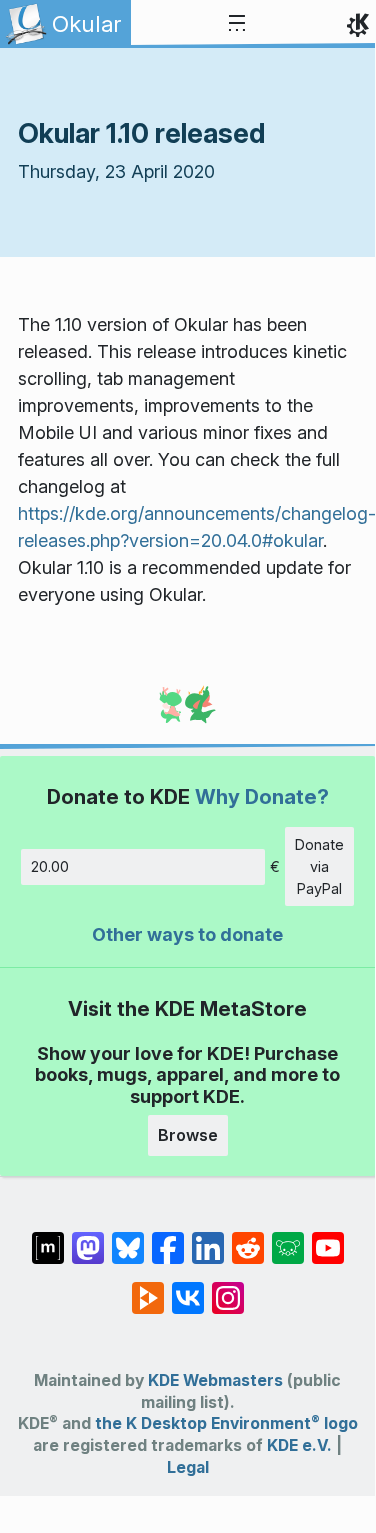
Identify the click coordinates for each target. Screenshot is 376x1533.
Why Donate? (262, 796)
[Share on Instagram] (228, 1288)
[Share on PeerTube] (148, 1288)
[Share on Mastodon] (88, 1238)
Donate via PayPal (319, 866)
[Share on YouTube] (328, 1238)
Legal (188, 1467)
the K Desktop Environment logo (226, 1423)
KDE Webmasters (215, 1380)
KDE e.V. (299, 1445)
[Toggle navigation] (237, 24)
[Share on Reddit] (248, 1238)
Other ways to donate (187, 934)
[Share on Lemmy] (288, 1238)
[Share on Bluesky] (128, 1238)
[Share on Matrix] (48, 1238)
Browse (188, 1135)
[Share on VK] (188, 1288)
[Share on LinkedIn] (208, 1238)
